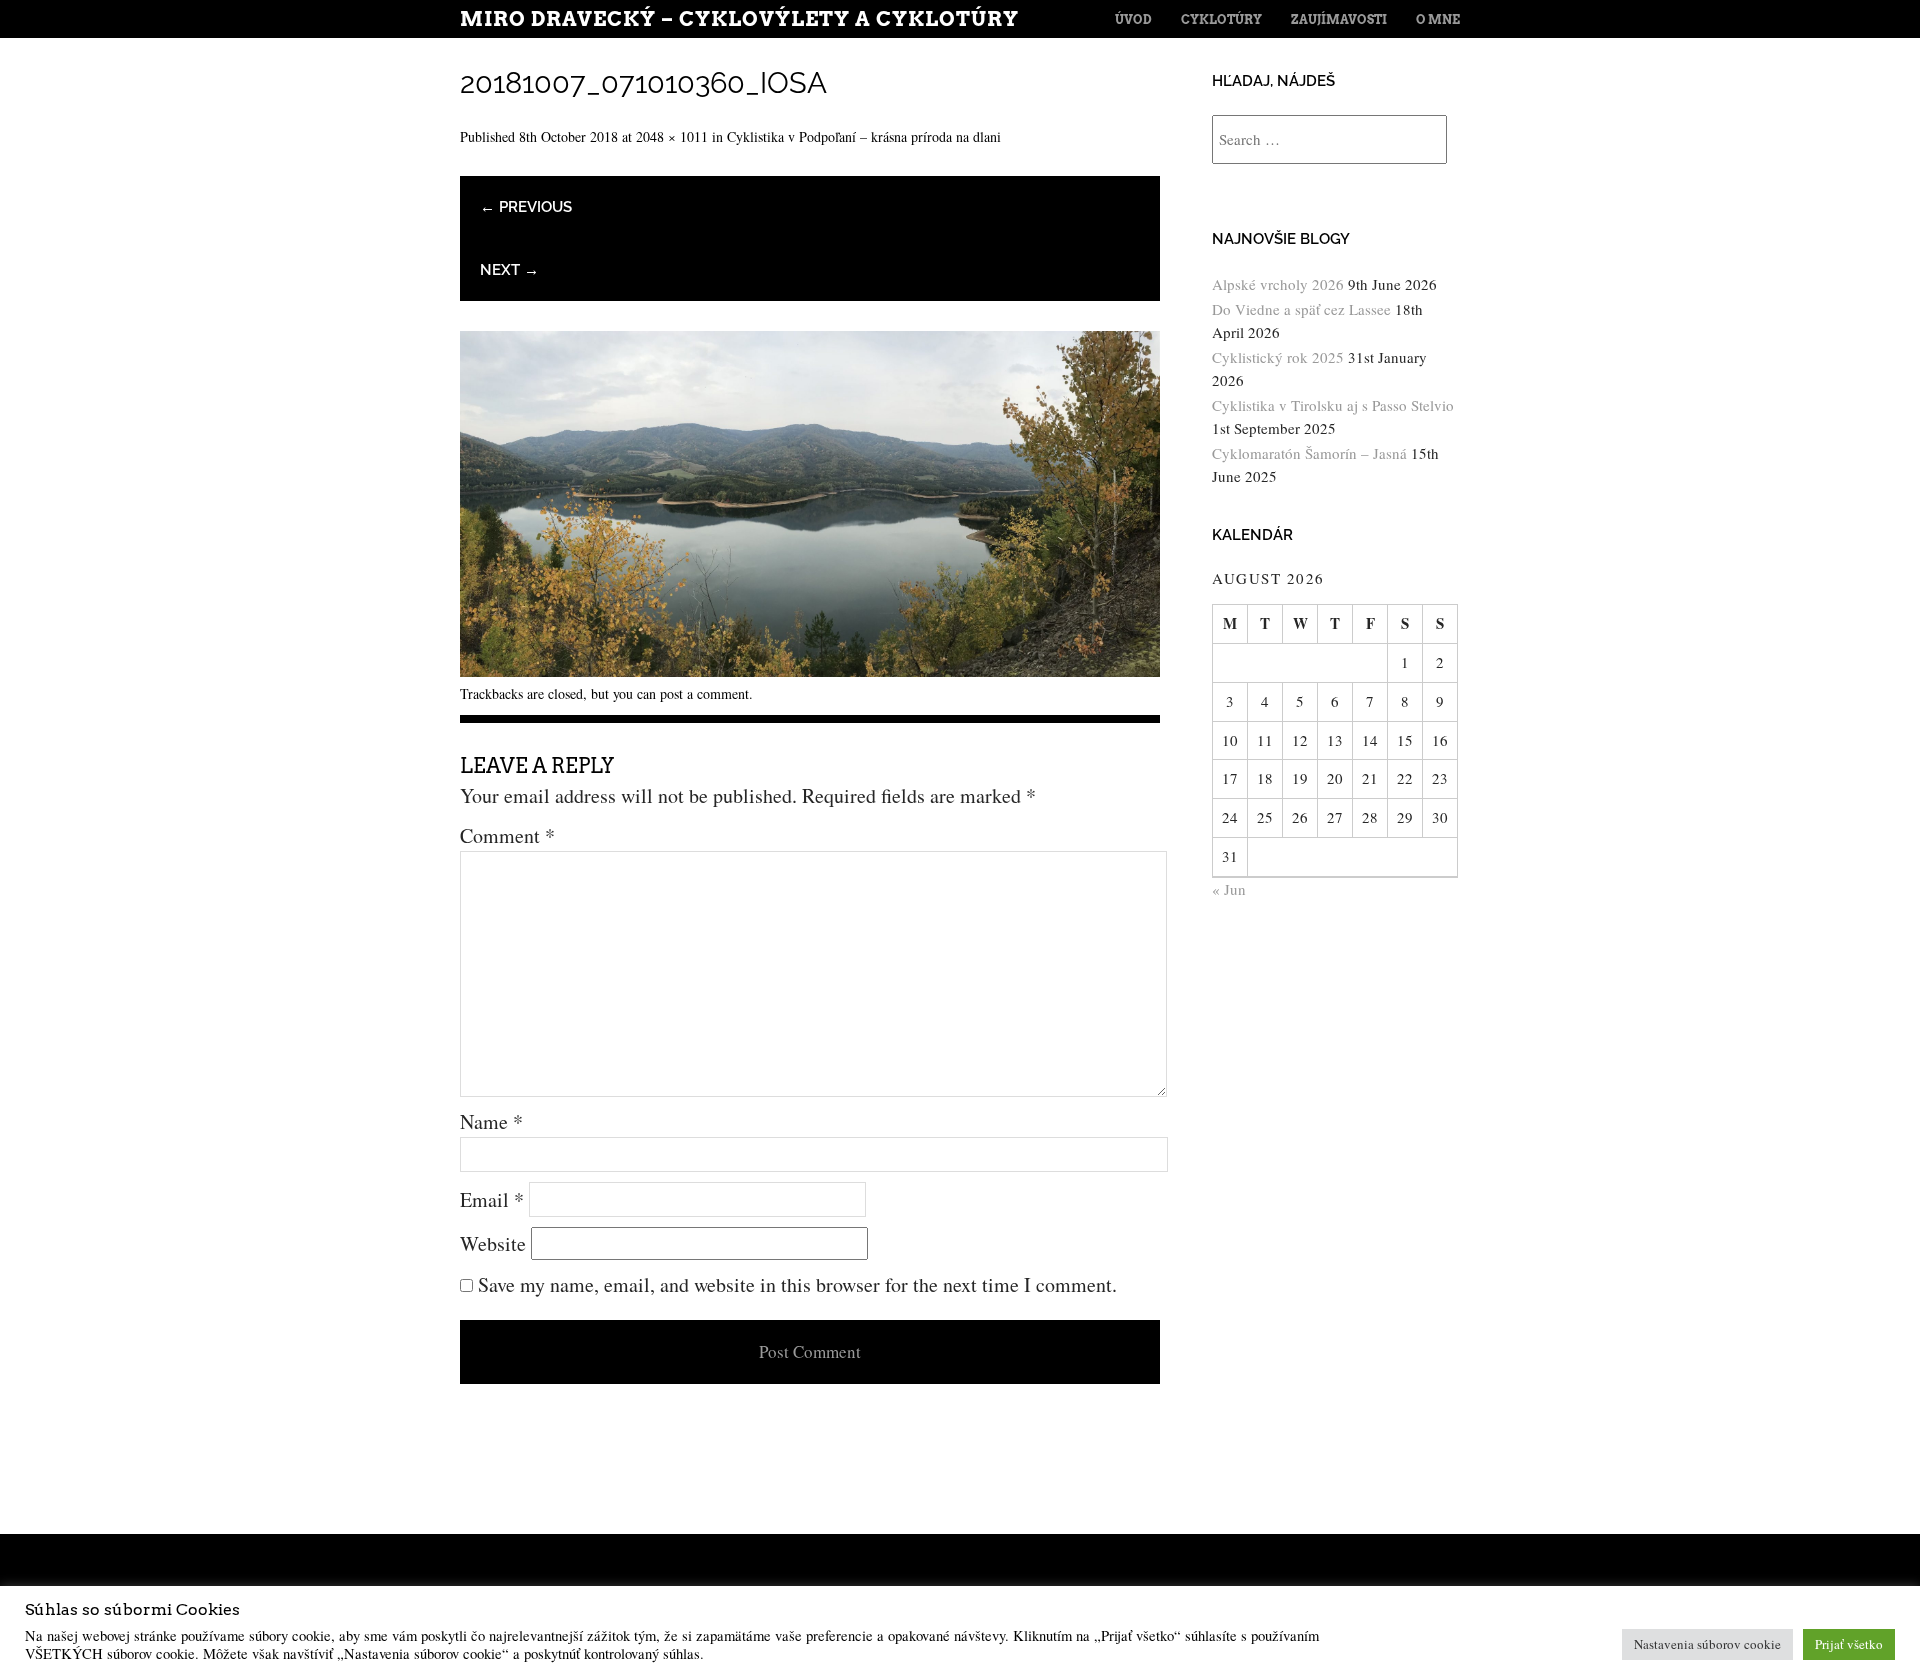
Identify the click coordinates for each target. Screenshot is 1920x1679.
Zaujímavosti (1339, 19)
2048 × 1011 (672, 136)
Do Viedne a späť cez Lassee (1301, 309)
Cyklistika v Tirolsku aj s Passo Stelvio (1333, 405)
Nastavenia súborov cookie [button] (1707, 1644)
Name (491, 1121)
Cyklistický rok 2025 (1278, 357)
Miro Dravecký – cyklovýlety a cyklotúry (739, 19)
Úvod (1133, 19)
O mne (1438, 19)
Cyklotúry (1221, 19)
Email (492, 1199)
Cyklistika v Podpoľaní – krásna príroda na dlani (864, 136)
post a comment (704, 693)
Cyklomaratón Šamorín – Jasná (1309, 453)
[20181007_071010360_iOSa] (810, 669)
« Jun (1229, 889)
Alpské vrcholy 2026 (1278, 284)
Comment (507, 835)
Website (493, 1243)
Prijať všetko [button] (1849, 1644)
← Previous (526, 207)
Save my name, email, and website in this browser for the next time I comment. (797, 1284)
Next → (509, 270)
